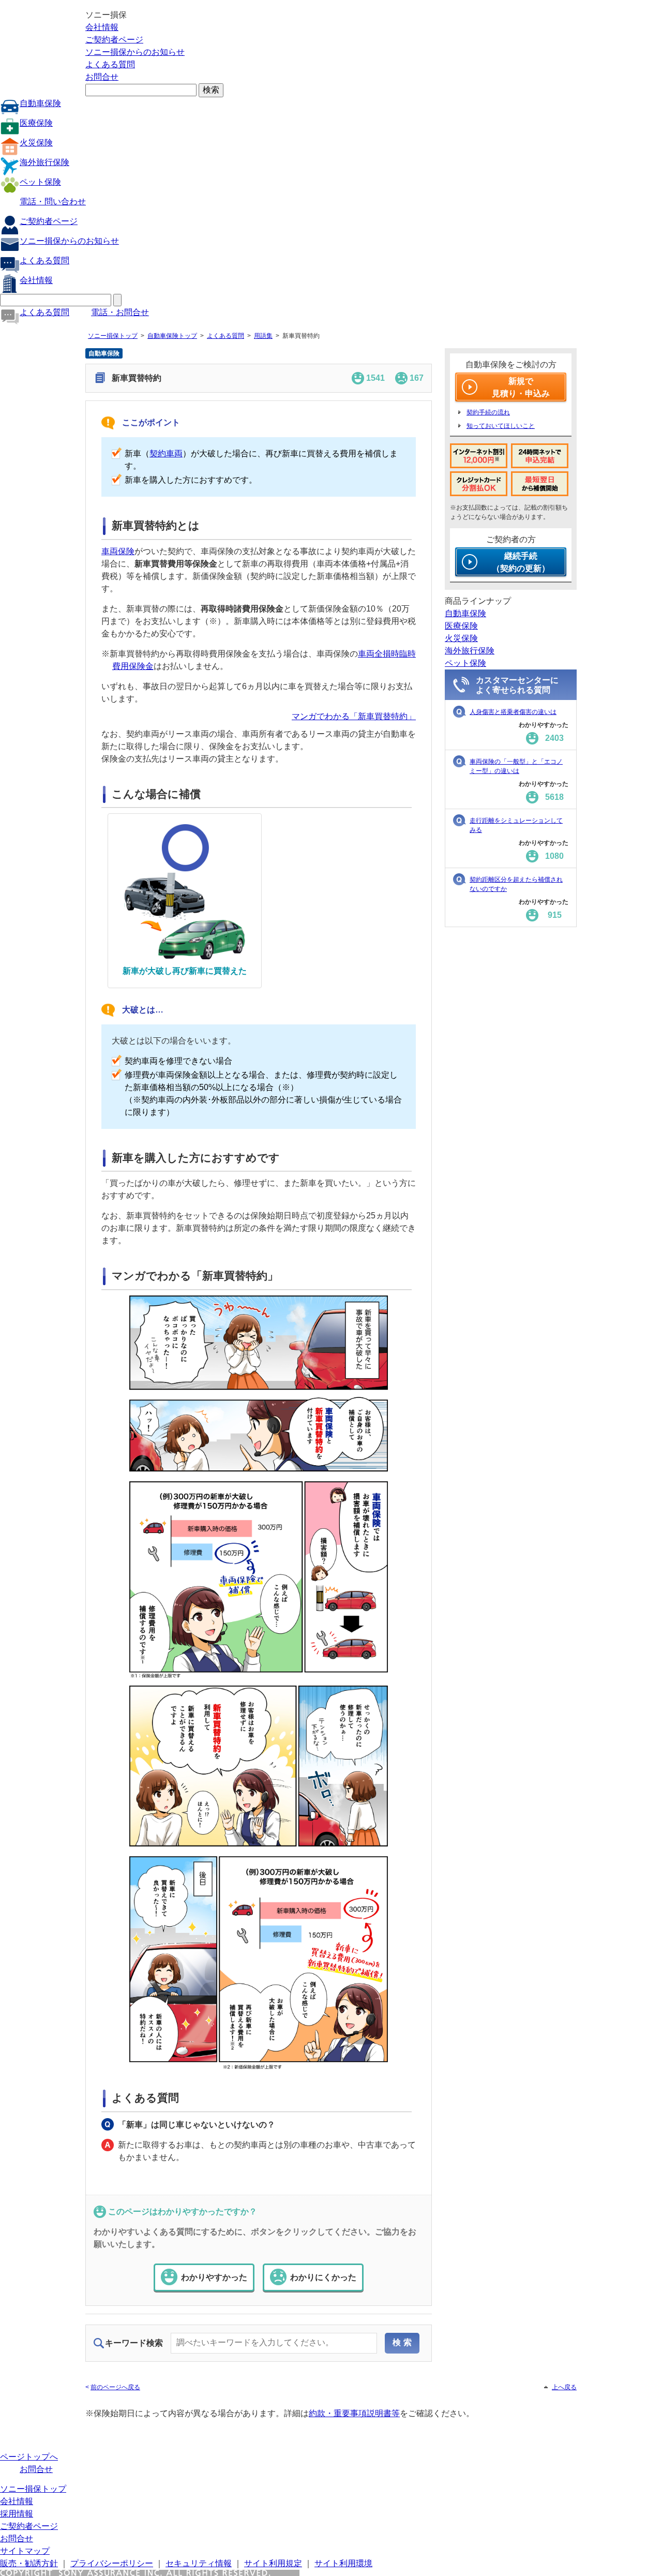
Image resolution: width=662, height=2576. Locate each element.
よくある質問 (110, 64)
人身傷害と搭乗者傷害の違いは (513, 712)
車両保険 (118, 551)
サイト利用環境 (343, 2563)
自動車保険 (40, 103)
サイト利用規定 (273, 2563)
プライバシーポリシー (112, 2563)
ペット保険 (40, 182)
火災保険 (36, 143)
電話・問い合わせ (53, 202)
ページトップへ (29, 2457)
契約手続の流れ (488, 412)
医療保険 (36, 123)
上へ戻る (564, 2387)
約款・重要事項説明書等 (354, 2413)
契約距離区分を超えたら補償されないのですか (516, 884)
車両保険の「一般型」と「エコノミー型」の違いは (516, 766)
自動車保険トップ (172, 336)
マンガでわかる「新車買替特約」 (354, 716)
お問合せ (102, 77)
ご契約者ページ (114, 40)
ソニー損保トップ (113, 336)
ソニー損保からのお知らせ (135, 52)
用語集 (263, 336)
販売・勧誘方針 (29, 2563)
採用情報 (17, 2514)
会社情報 (102, 27)
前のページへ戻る (115, 2387)
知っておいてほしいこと (501, 426)
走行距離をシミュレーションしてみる (516, 825)
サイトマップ (25, 2551)
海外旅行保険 (44, 162)
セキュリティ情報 (199, 2563)
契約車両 (166, 453)
